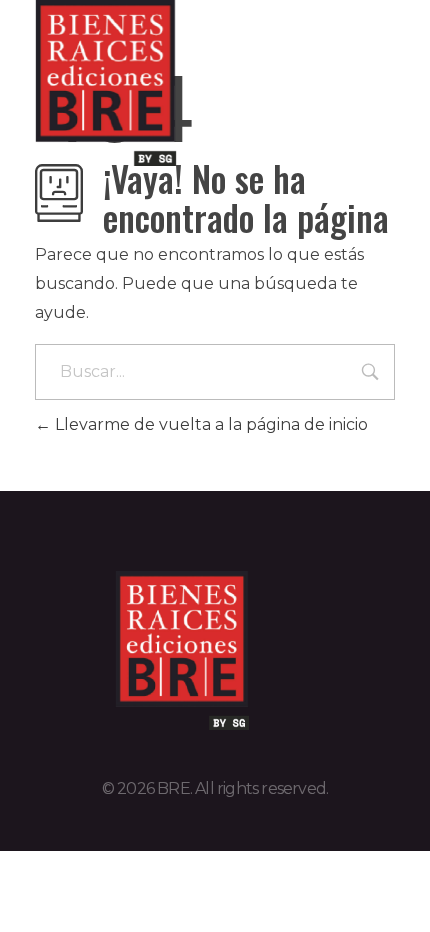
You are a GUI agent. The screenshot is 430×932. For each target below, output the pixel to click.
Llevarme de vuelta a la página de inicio (209, 424)
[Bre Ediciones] (135, 83)
